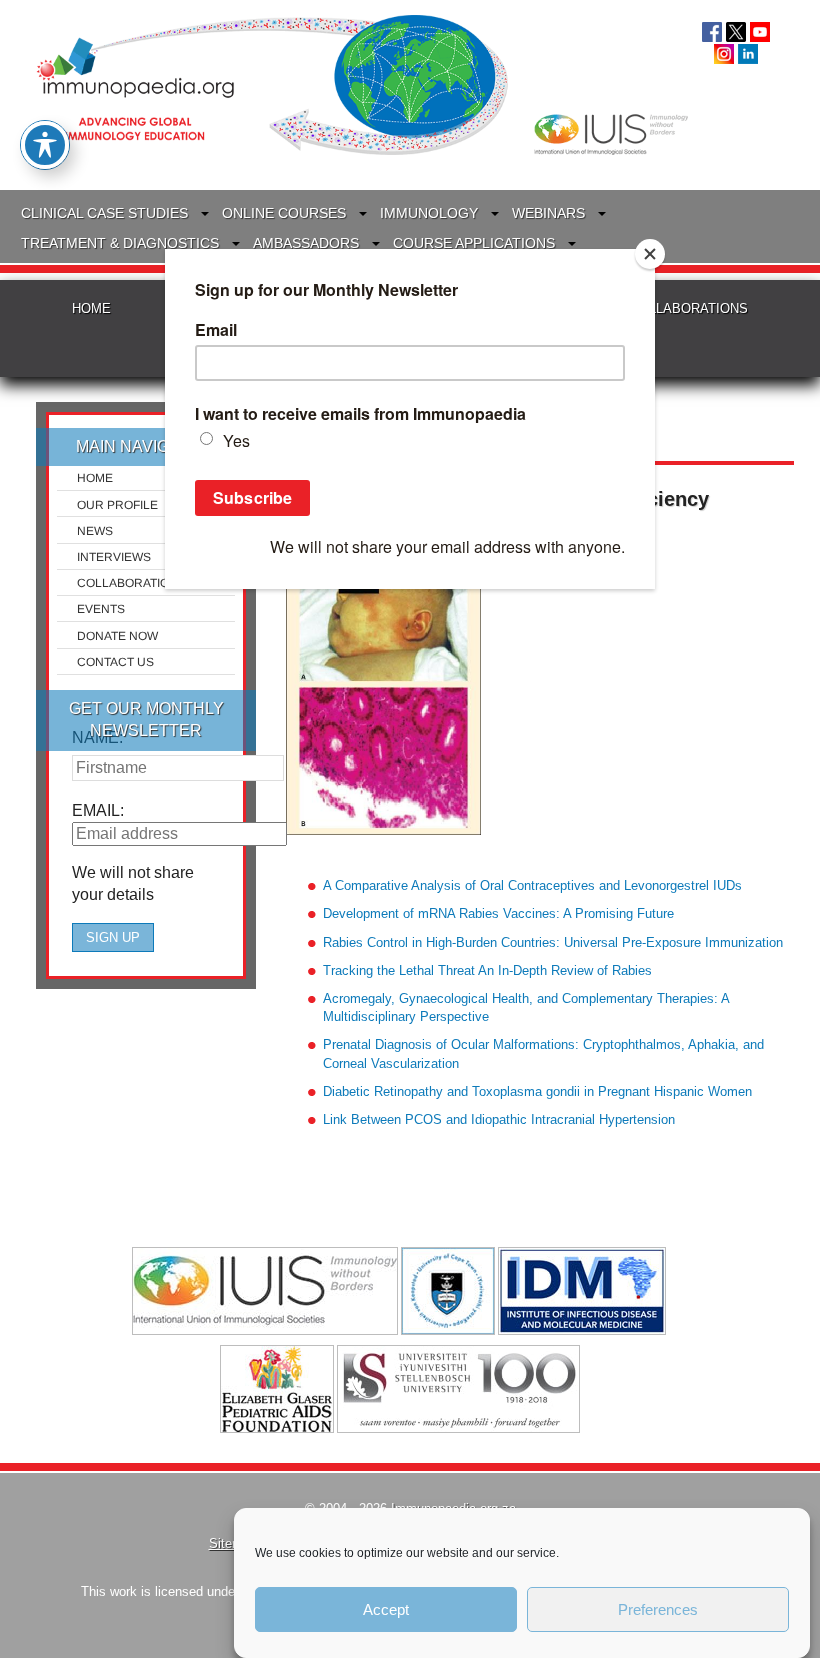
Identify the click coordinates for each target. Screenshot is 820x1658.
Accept (386, 1609)
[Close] (650, 254)
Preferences (658, 1609)
